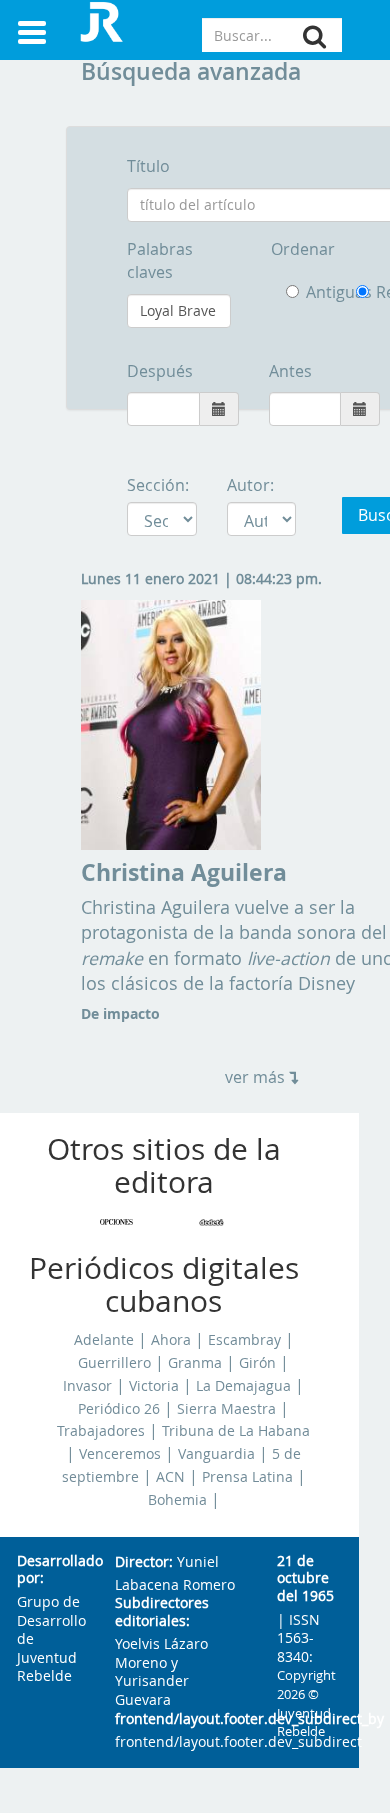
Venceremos (120, 1454)
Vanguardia (216, 1454)
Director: (144, 1562)
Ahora (171, 1340)
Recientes (366, 292)
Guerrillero (114, 1363)
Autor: (250, 485)
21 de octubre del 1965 (305, 1579)
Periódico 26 (119, 1409)
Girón (257, 1363)
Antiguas (316, 292)
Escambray (244, 1340)
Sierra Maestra (226, 1409)
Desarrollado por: (50, 1570)
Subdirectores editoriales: (162, 1612)
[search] (314, 36)
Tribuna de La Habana (236, 1431)
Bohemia (177, 1500)
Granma (195, 1363)
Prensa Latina (247, 1477)
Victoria (154, 1386)
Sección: (158, 485)
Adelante (104, 1340)
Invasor (87, 1386)
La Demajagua (243, 1386)
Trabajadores (101, 1431)
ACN (170, 1477)
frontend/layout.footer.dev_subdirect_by (180, 1719)
